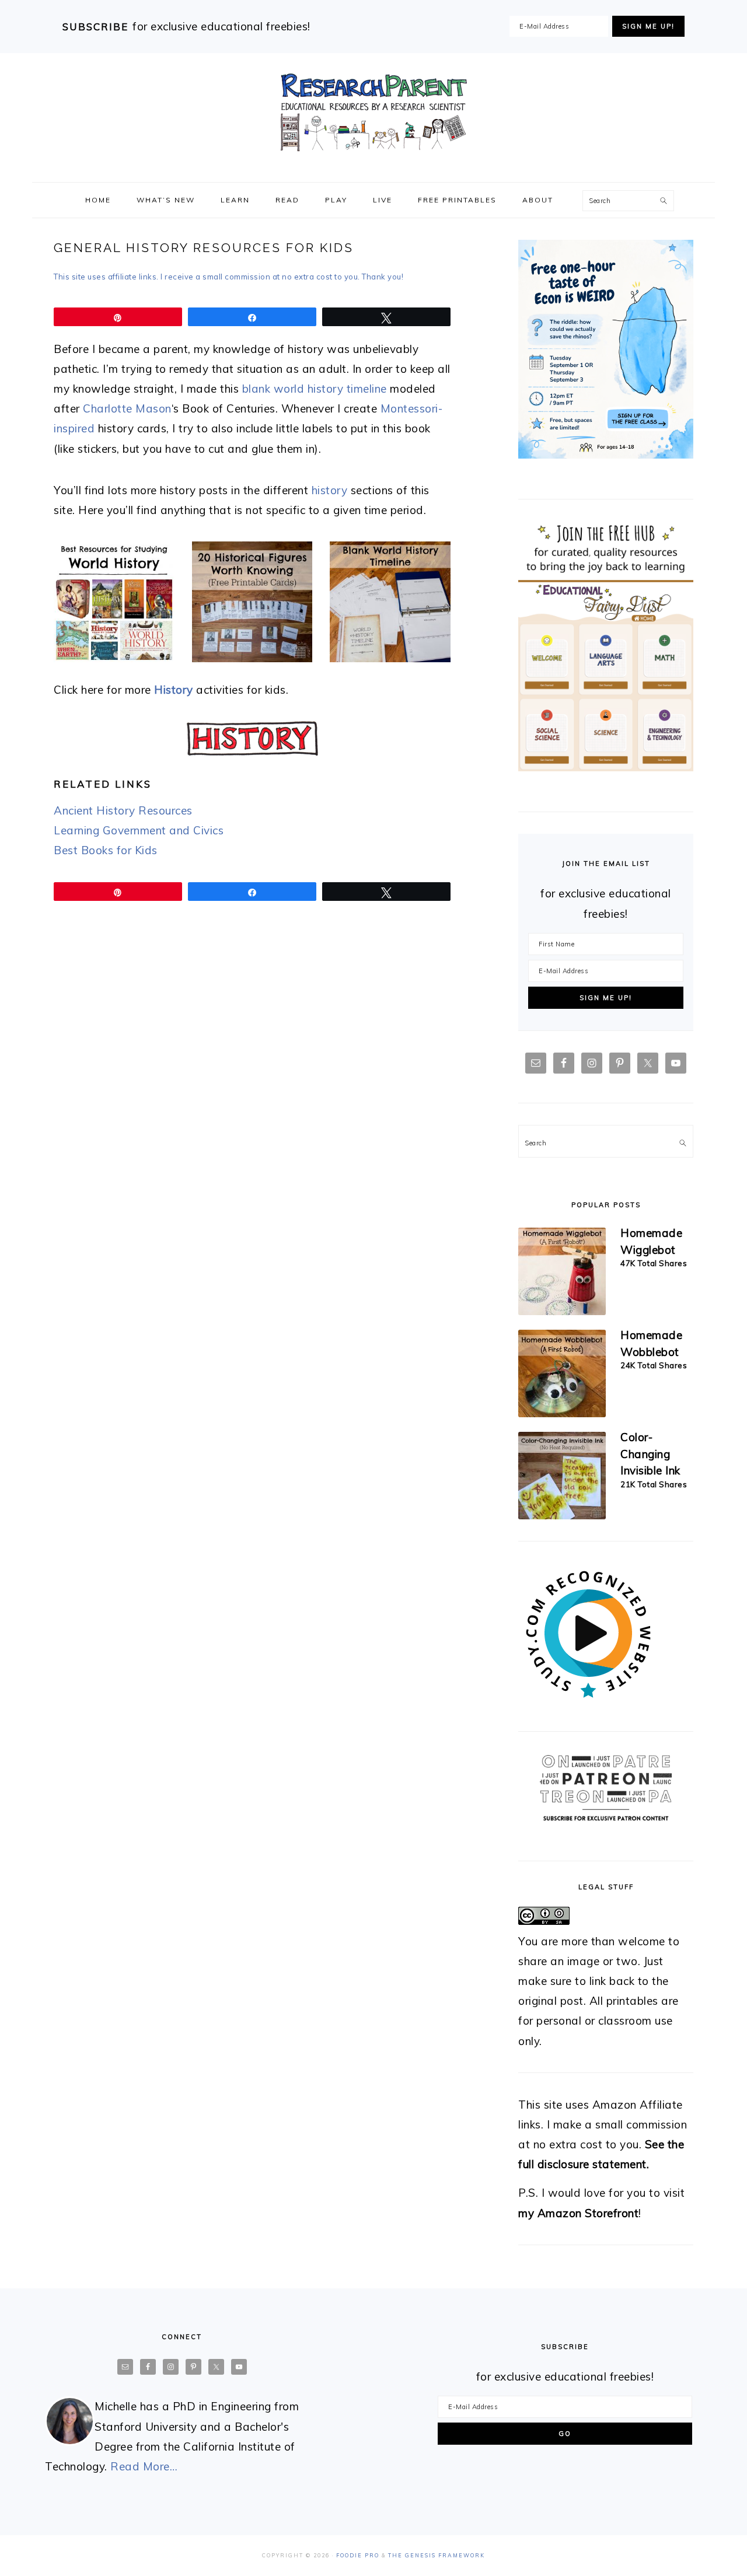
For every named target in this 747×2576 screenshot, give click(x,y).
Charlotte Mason (127, 408)
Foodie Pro (358, 2555)
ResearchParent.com (373, 113)
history (330, 490)
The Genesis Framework (437, 2555)
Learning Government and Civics (139, 830)
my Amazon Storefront (578, 2213)
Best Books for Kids (106, 850)
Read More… (144, 2466)
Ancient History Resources (123, 810)
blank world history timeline (315, 389)
